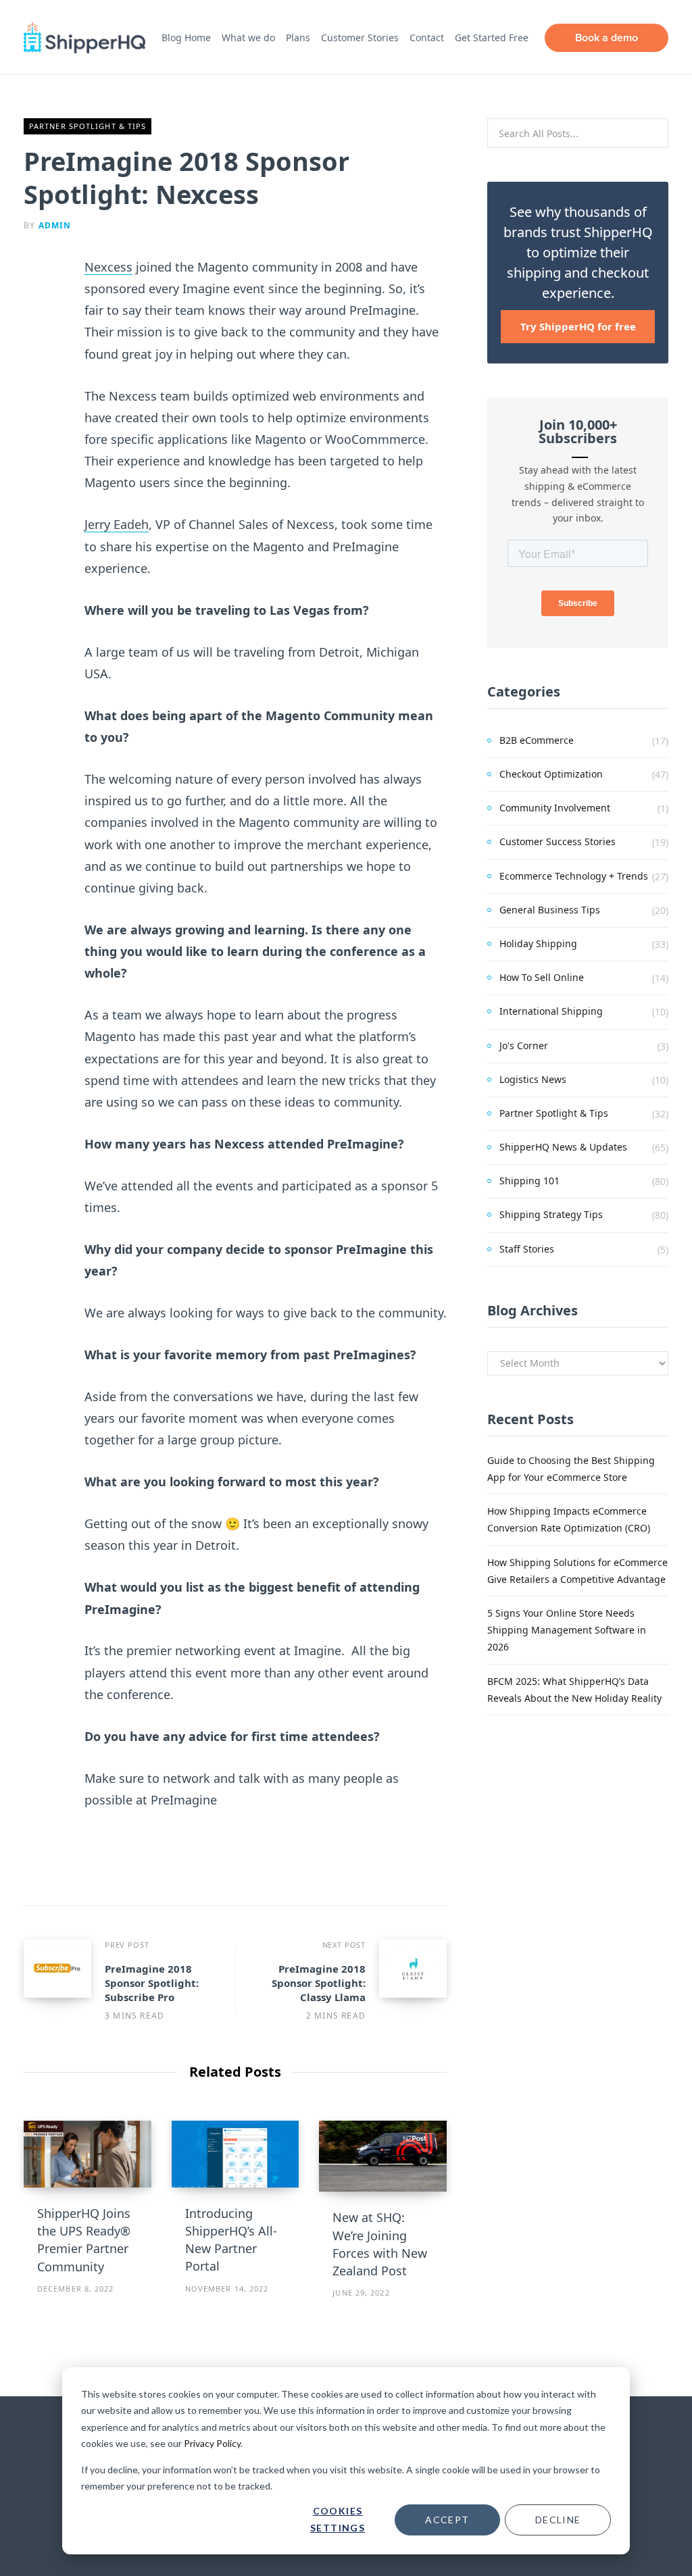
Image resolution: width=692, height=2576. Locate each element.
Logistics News (533, 1079)
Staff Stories (527, 1249)
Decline (558, 2520)
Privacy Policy (212, 2443)
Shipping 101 (529, 1181)
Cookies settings (338, 2519)
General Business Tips (550, 910)
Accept (447, 2520)
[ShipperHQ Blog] (84, 38)
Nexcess (108, 267)
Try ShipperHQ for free (578, 326)
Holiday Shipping (538, 943)
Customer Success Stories (558, 841)
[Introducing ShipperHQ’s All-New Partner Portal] (236, 2154)
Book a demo (607, 37)
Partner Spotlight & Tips (88, 126)
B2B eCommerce (537, 740)
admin (55, 225)
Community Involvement (555, 808)
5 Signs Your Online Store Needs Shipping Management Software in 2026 (567, 1630)
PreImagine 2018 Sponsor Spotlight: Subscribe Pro (152, 1983)
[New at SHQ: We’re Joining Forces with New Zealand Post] (383, 2156)
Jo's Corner (524, 1045)
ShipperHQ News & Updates (563, 1147)
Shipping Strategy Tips (551, 1214)
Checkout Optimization (551, 774)
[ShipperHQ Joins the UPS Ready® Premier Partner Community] (88, 2154)
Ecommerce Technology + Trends (574, 876)
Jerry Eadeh (117, 524)
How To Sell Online (542, 977)
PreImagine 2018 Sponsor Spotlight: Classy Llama (319, 1983)
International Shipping (551, 1011)
